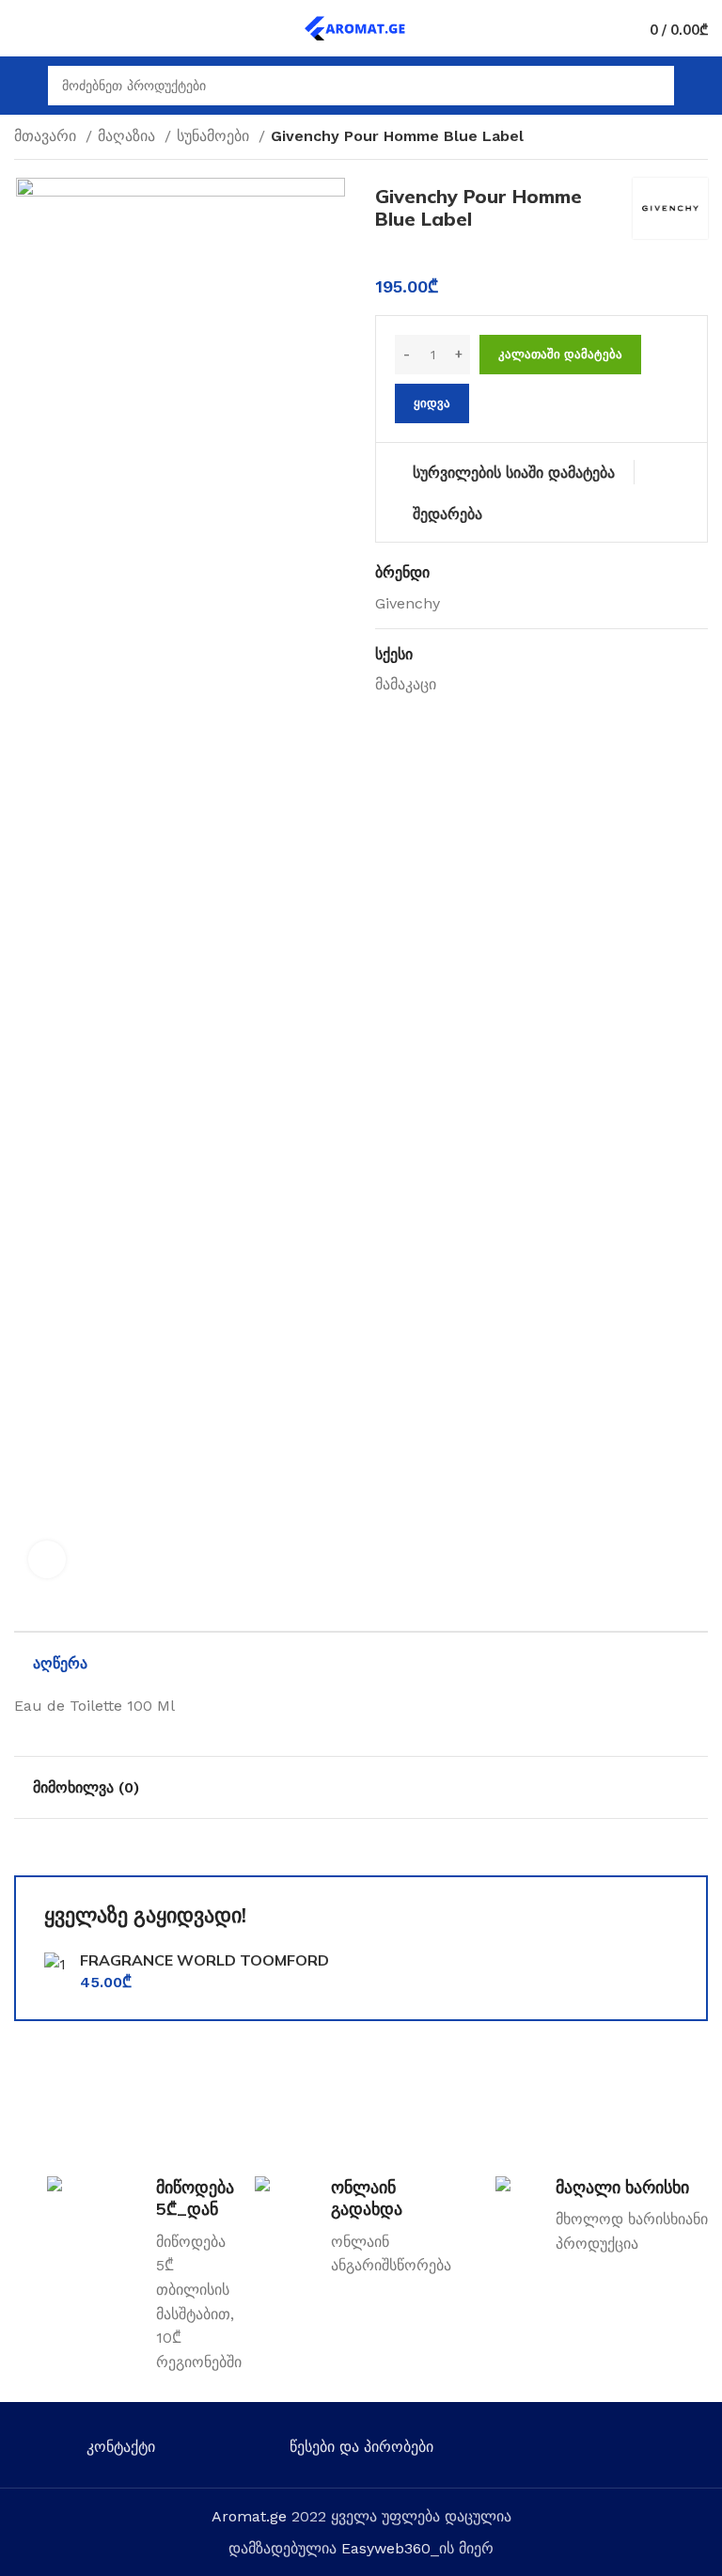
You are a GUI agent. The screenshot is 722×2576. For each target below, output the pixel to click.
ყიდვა (432, 403)
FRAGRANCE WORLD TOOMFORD (204, 1960)
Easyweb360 (386, 2548)
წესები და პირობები (361, 2447)
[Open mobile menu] (22, 86)
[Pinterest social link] (657, 2451)
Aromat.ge (249, 2516)
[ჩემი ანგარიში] (700, 86)
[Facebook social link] (548, 2451)
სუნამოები (215, 136)
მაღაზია (129, 136)
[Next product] (698, 138)
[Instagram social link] (602, 2451)
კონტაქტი (121, 2447)
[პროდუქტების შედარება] (55, 28)
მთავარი (47, 136)
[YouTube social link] (629, 2451)
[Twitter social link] (575, 2451)
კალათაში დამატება (560, 354)
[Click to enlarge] (47, 1559)
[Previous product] (661, 138)
